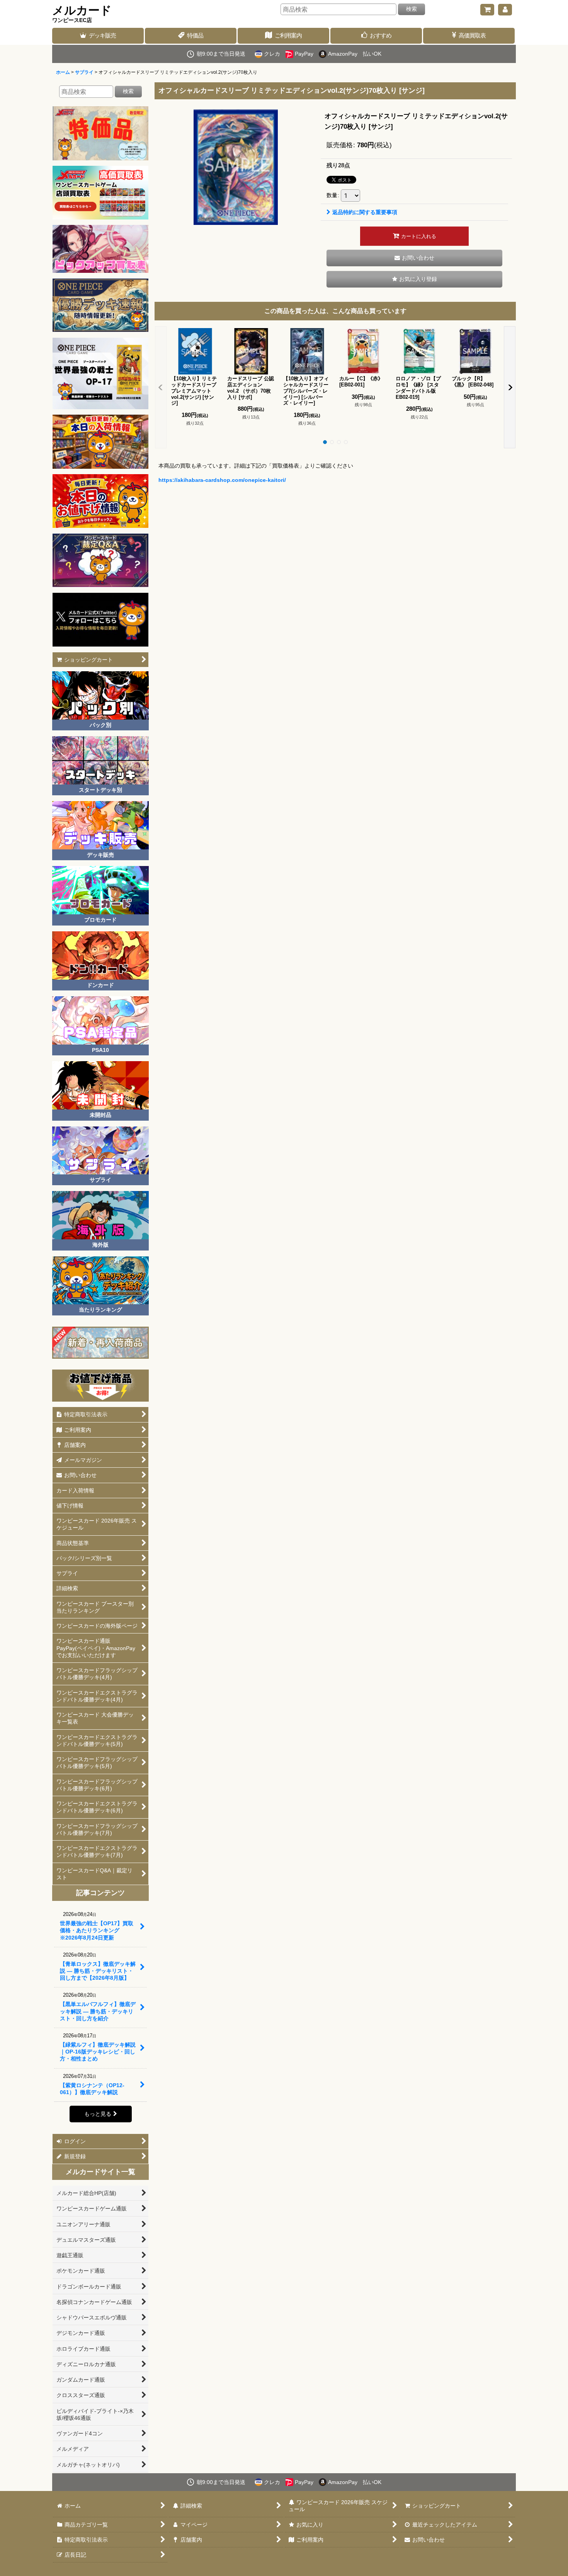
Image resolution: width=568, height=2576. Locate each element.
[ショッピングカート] (487, 10)
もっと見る (98, 2114)
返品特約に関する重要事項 (365, 212)
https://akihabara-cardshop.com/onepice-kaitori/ (222, 480)
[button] (414, 279)
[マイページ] (505, 10)
